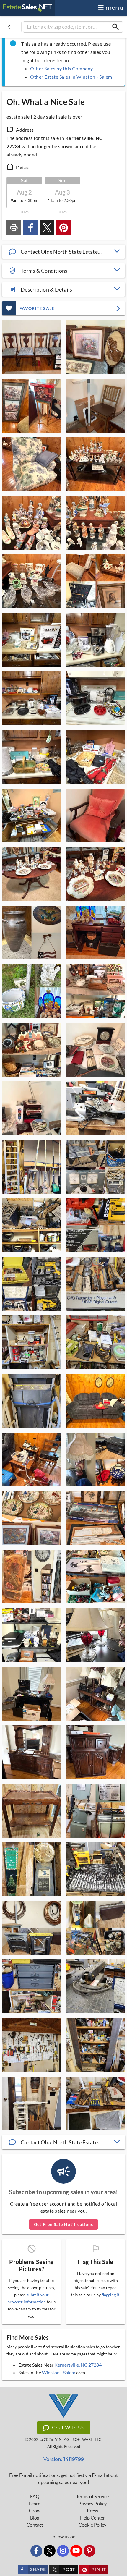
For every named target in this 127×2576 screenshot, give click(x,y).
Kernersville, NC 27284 (78, 2365)
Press (92, 2511)
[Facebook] (36, 2551)
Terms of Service (92, 2496)
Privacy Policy (92, 2504)
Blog (35, 2518)
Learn (35, 2504)
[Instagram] (63, 2551)
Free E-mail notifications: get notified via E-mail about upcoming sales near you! (63, 2479)
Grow (35, 2511)
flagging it (110, 2295)
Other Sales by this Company (62, 68)
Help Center (92, 2518)
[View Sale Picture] (31, 347)
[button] (63, 252)
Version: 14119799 (64, 2459)
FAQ (35, 2496)
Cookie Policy (92, 2525)
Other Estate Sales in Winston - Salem (71, 77)
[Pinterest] (89, 2551)
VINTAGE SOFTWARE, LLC (78, 2440)
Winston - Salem (59, 2372)
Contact (35, 2525)
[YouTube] (76, 2551)
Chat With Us (68, 2428)
